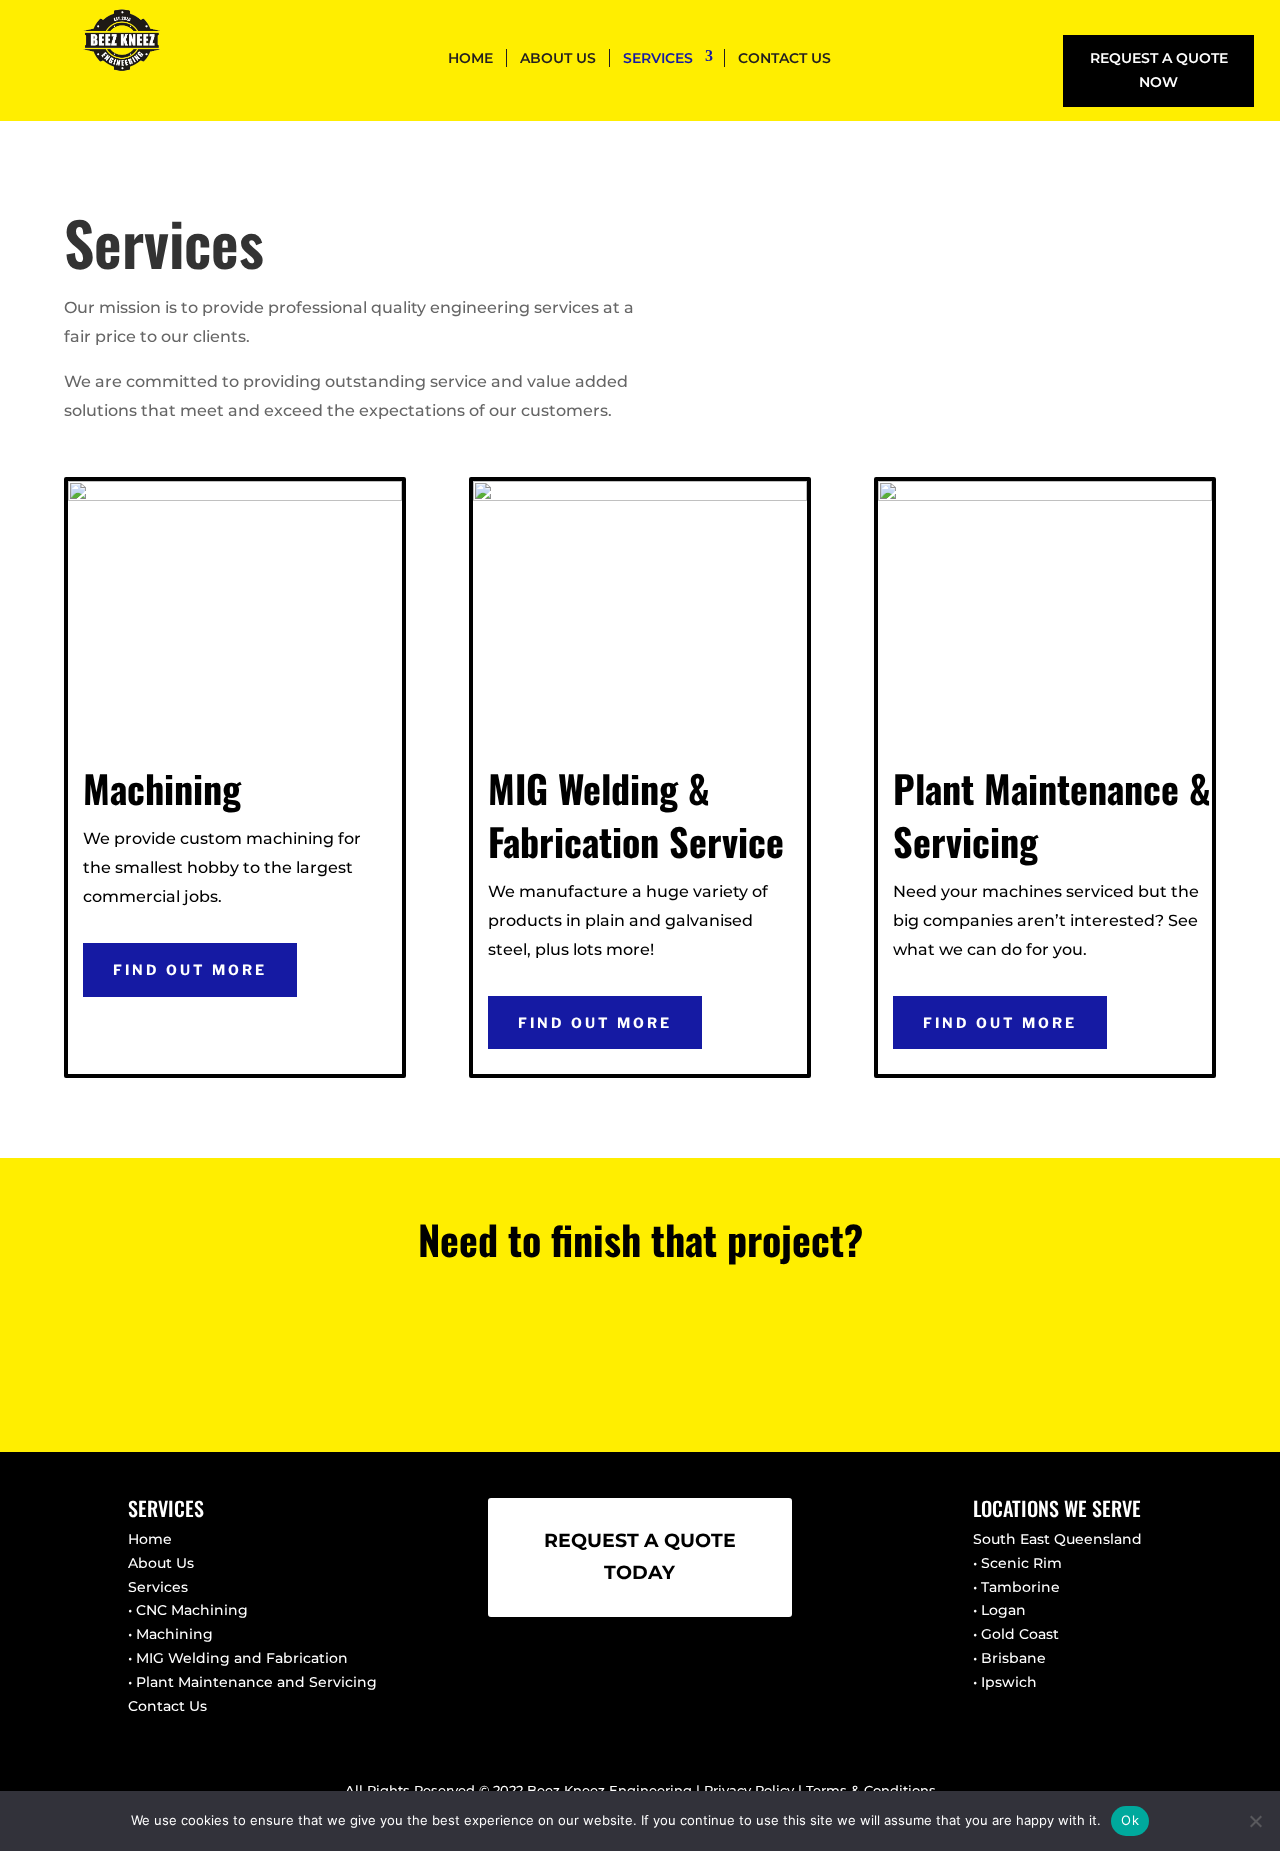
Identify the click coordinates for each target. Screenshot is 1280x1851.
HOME (470, 58)
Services (158, 1587)
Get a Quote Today (640, 1340)
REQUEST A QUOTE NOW (1159, 70)
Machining (174, 1634)
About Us (161, 1563)
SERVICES (658, 58)
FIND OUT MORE (190, 969)
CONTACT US (784, 58)
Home (150, 1539)
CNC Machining (192, 1610)
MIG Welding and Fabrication (242, 1658)
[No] (1255, 1821)
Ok (1130, 1820)
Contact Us (167, 1706)
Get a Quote (1079, 243)
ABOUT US (558, 58)
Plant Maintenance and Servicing (256, 1682)
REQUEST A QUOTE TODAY (640, 1556)
